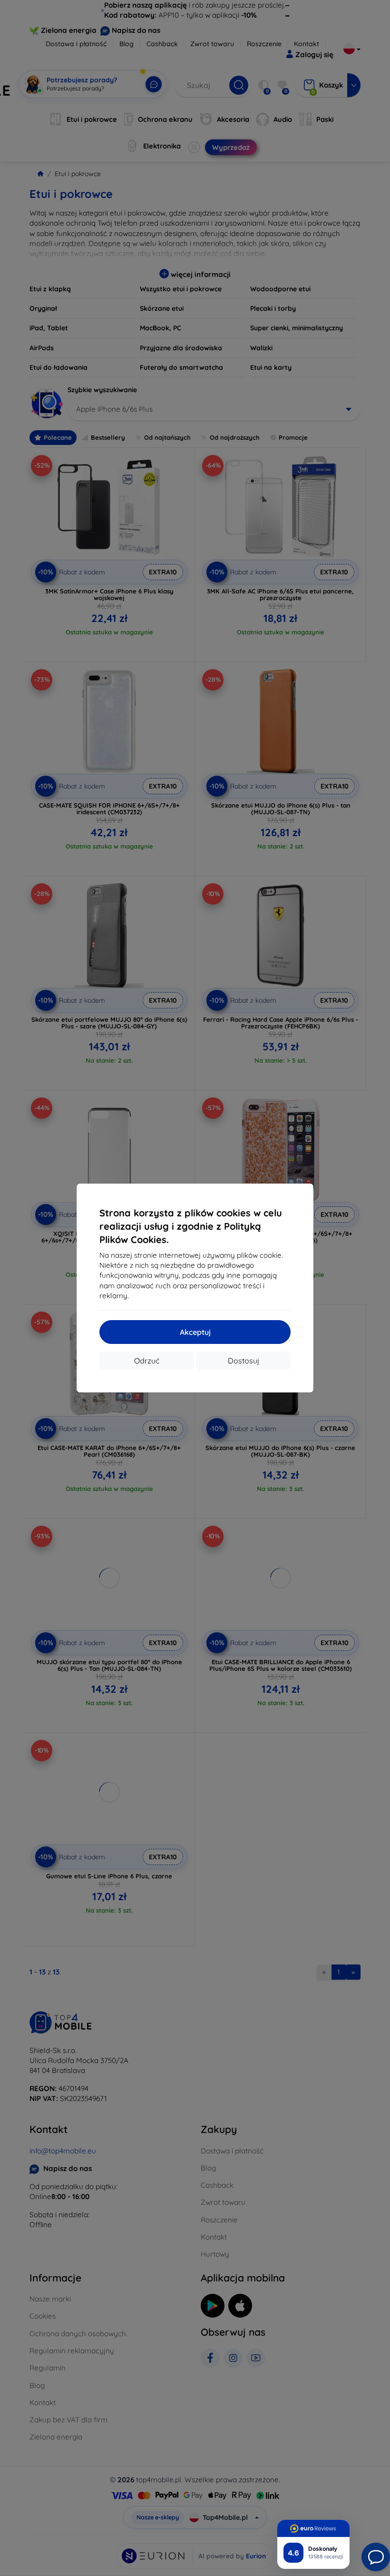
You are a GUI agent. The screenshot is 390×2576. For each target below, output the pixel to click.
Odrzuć (147, 1361)
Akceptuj (195, 1332)
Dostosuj (244, 1361)
